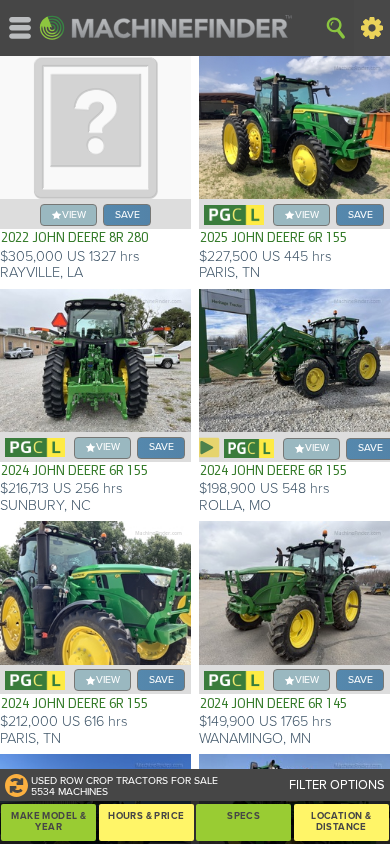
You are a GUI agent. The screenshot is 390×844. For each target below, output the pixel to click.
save (127, 214)
